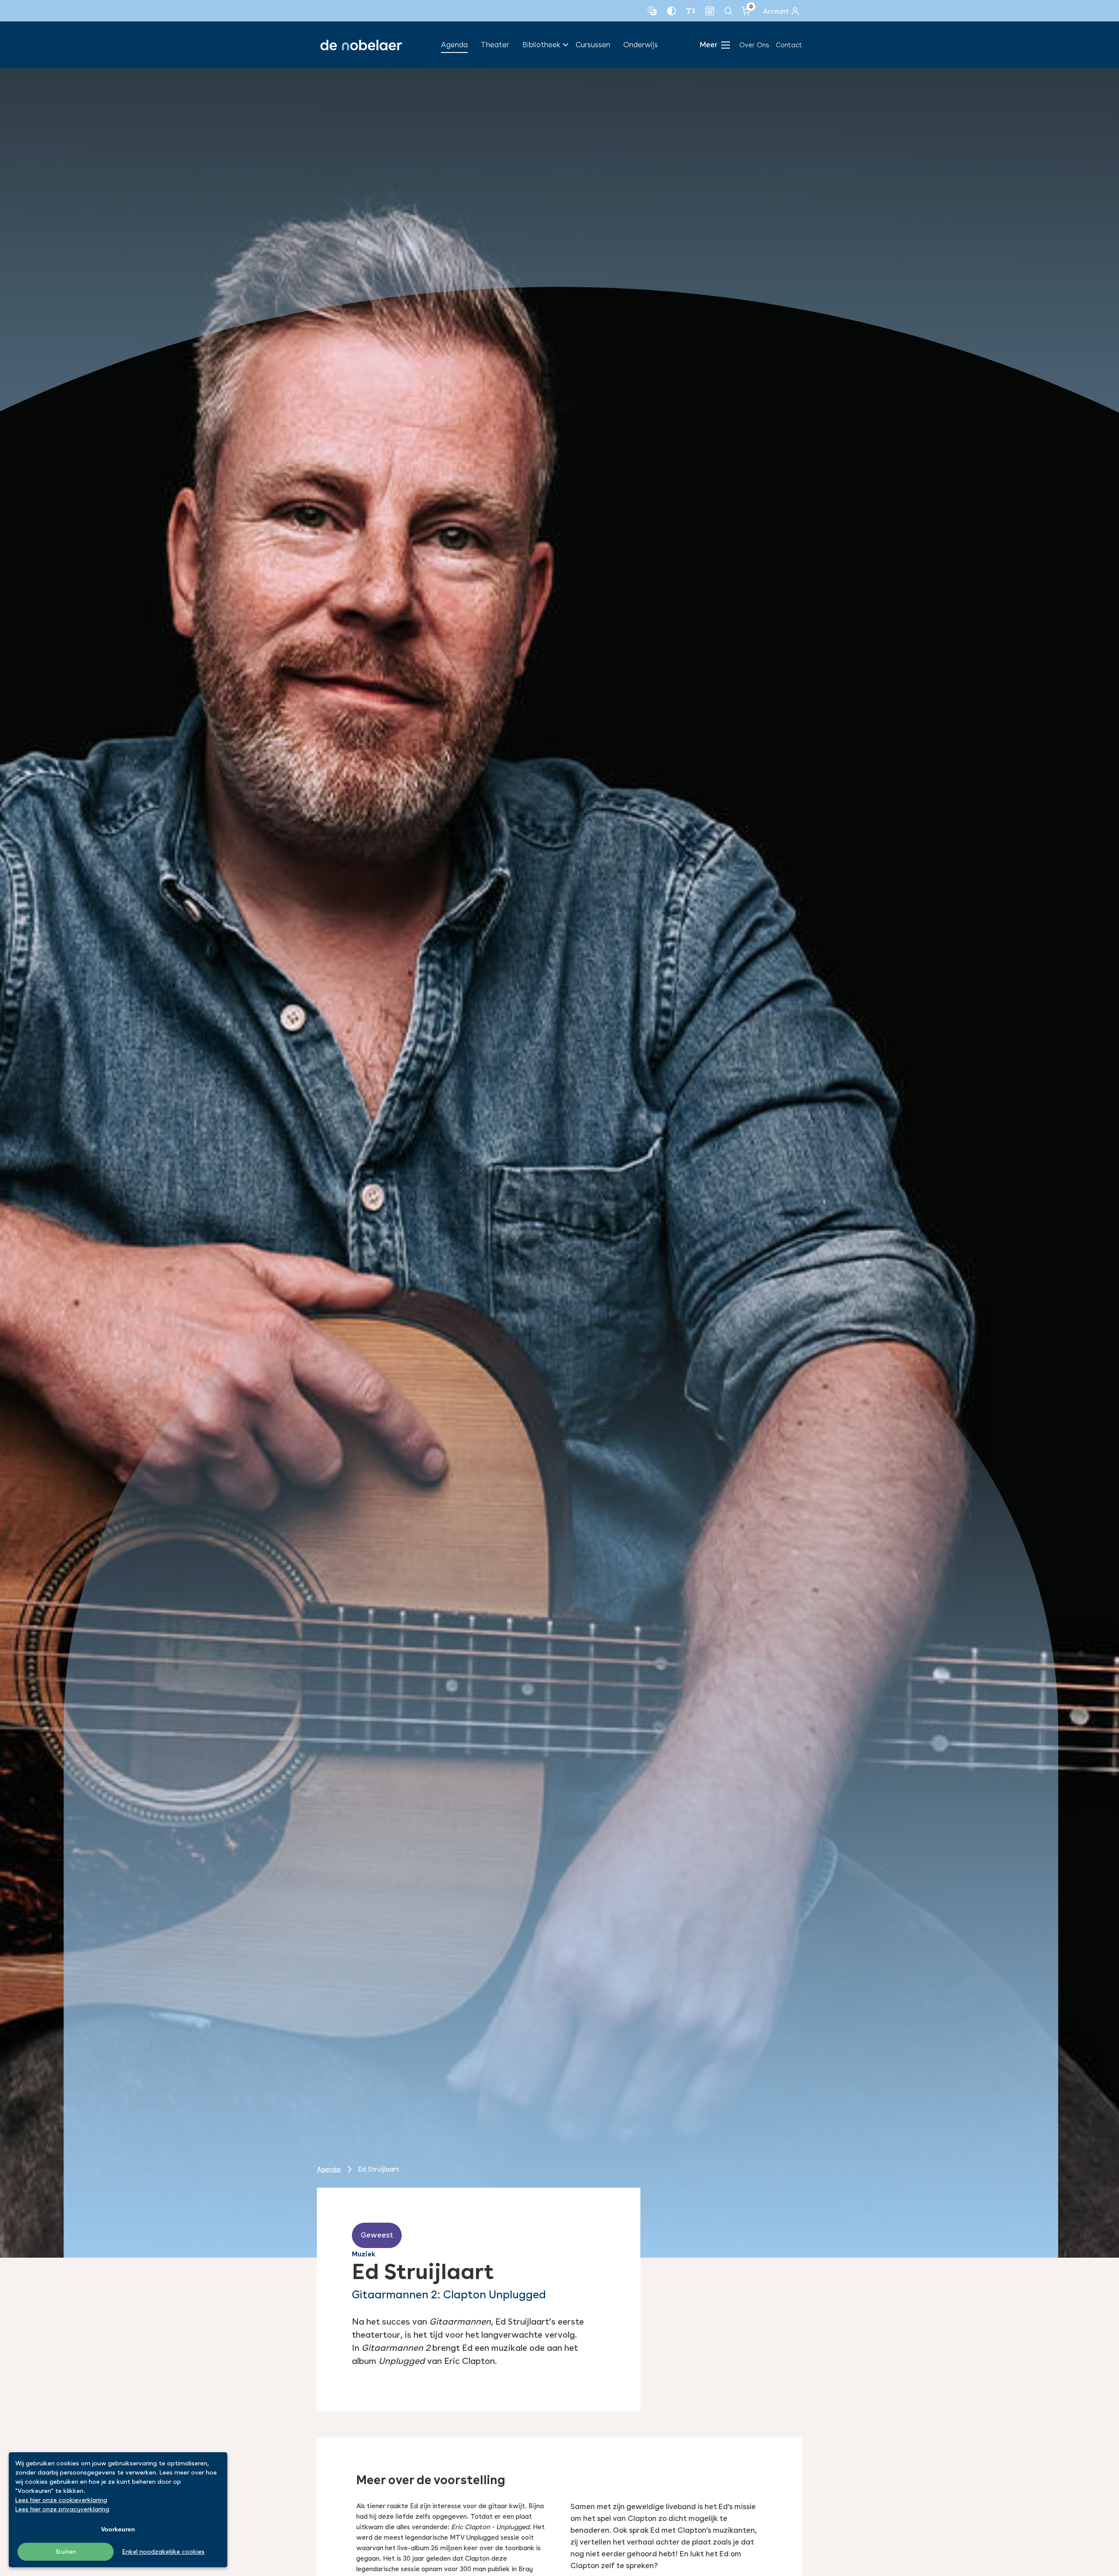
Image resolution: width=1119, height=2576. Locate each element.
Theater (495, 45)
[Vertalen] (652, 11)
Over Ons (754, 45)
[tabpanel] (559, 1163)
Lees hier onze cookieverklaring (61, 2500)
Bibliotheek (541, 45)
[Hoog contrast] (671, 11)
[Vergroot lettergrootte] (691, 11)
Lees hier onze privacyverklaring (62, 2509)
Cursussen (593, 45)
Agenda (454, 45)
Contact (789, 45)
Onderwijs (641, 45)
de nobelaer (361, 45)
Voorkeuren (118, 2529)
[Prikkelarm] (710, 11)
